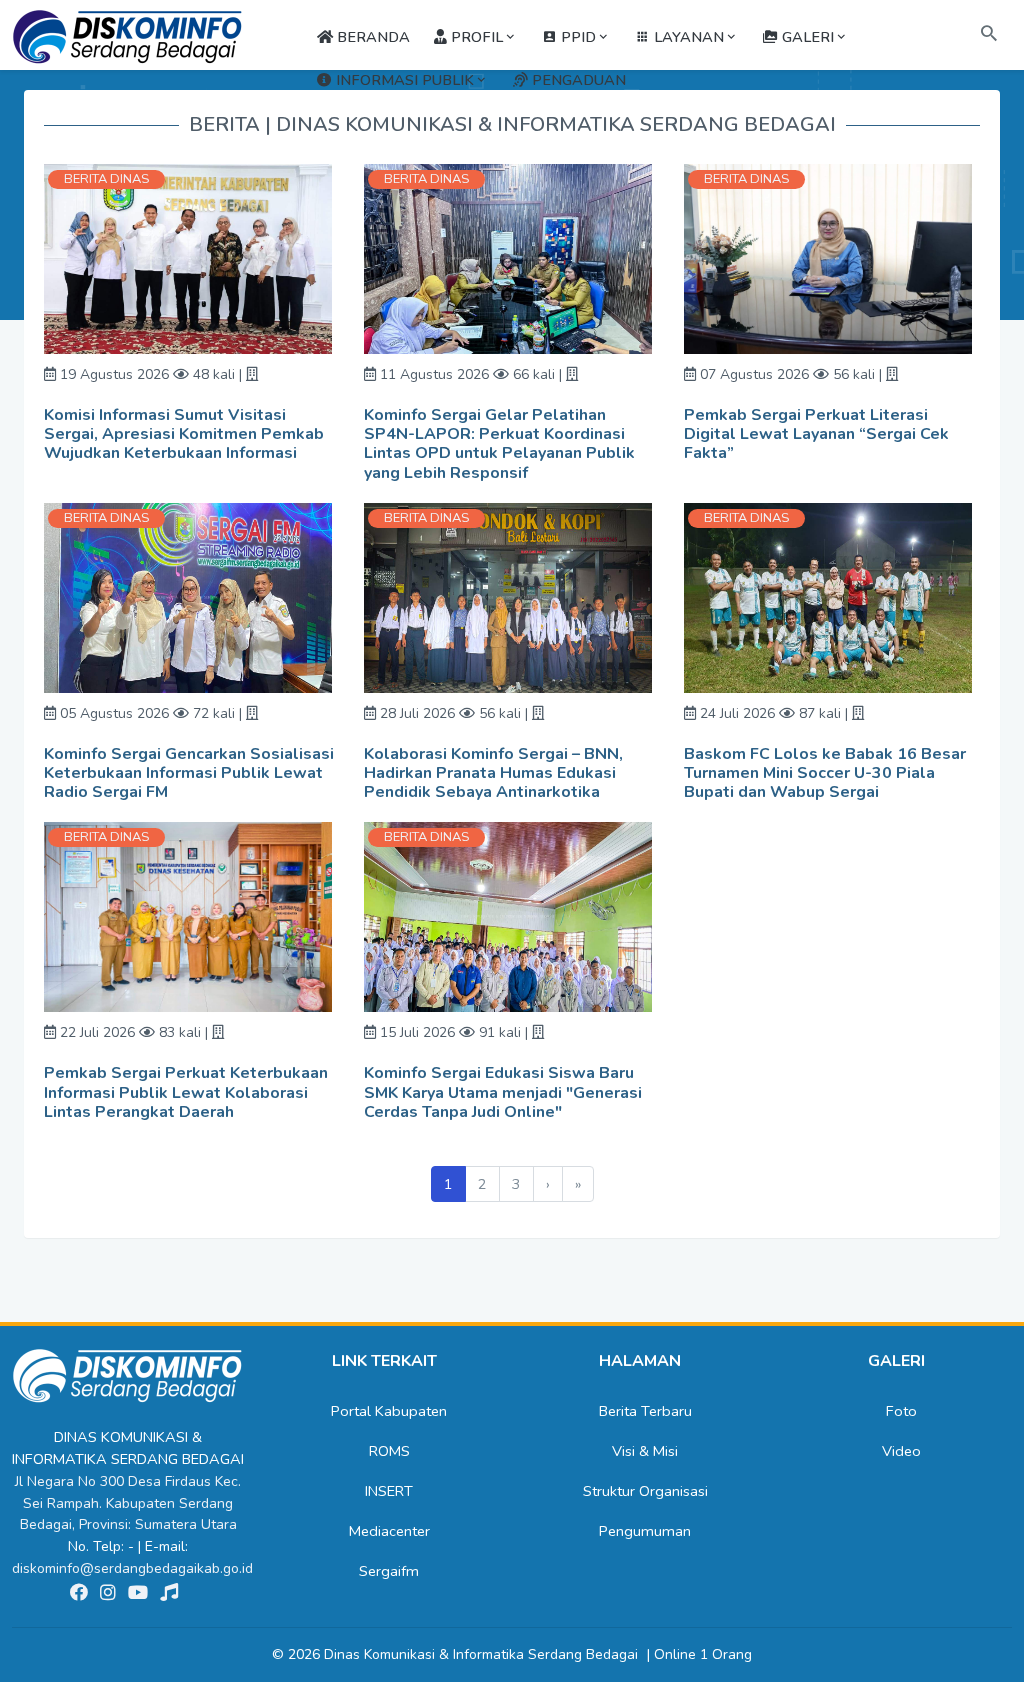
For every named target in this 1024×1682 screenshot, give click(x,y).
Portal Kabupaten (389, 1411)
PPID (576, 37)
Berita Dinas (106, 179)
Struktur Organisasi (645, 1491)
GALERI (806, 37)
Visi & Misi (645, 1451)
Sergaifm (389, 1571)
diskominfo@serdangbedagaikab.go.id (132, 1568)
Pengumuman (645, 1531)
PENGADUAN (577, 80)
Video (901, 1451)
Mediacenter (389, 1531)
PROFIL (475, 37)
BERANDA (371, 37)
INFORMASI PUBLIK (403, 80)
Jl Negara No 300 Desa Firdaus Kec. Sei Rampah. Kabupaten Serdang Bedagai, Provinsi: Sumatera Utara (128, 1503)
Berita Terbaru (645, 1411)
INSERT (389, 1491)
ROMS (389, 1451)
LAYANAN (687, 37)
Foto (901, 1411)
